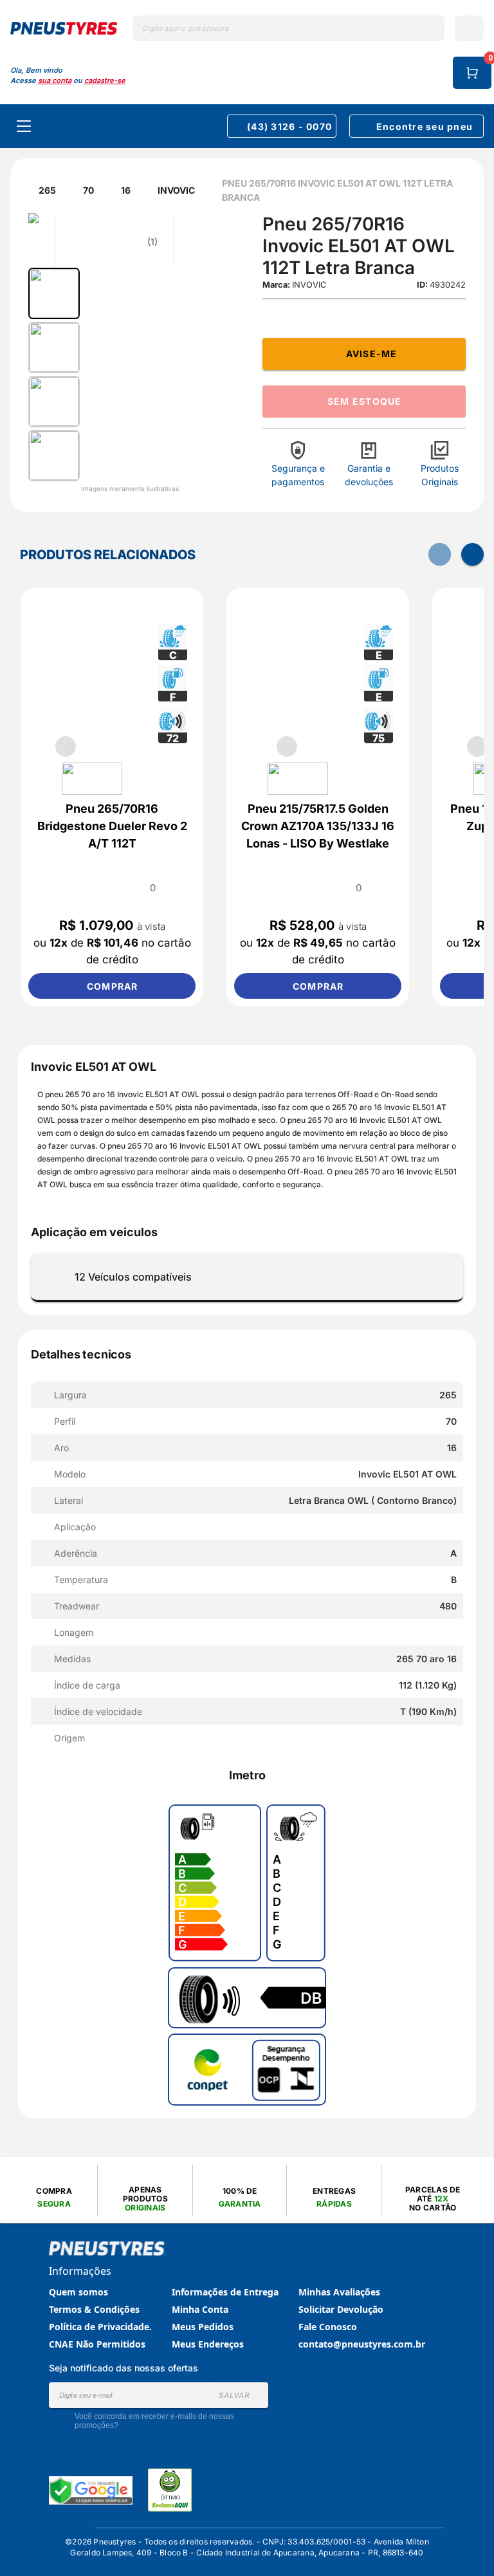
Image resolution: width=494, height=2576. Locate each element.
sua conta (55, 80)
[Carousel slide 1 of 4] (66, 746)
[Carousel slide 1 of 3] (287, 746)
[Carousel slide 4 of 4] (158, 746)
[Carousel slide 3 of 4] (127, 746)
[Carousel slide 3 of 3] (349, 746)
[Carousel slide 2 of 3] (318, 746)
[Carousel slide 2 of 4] (96, 746)
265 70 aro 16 (91, 1094)
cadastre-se (105, 80)
